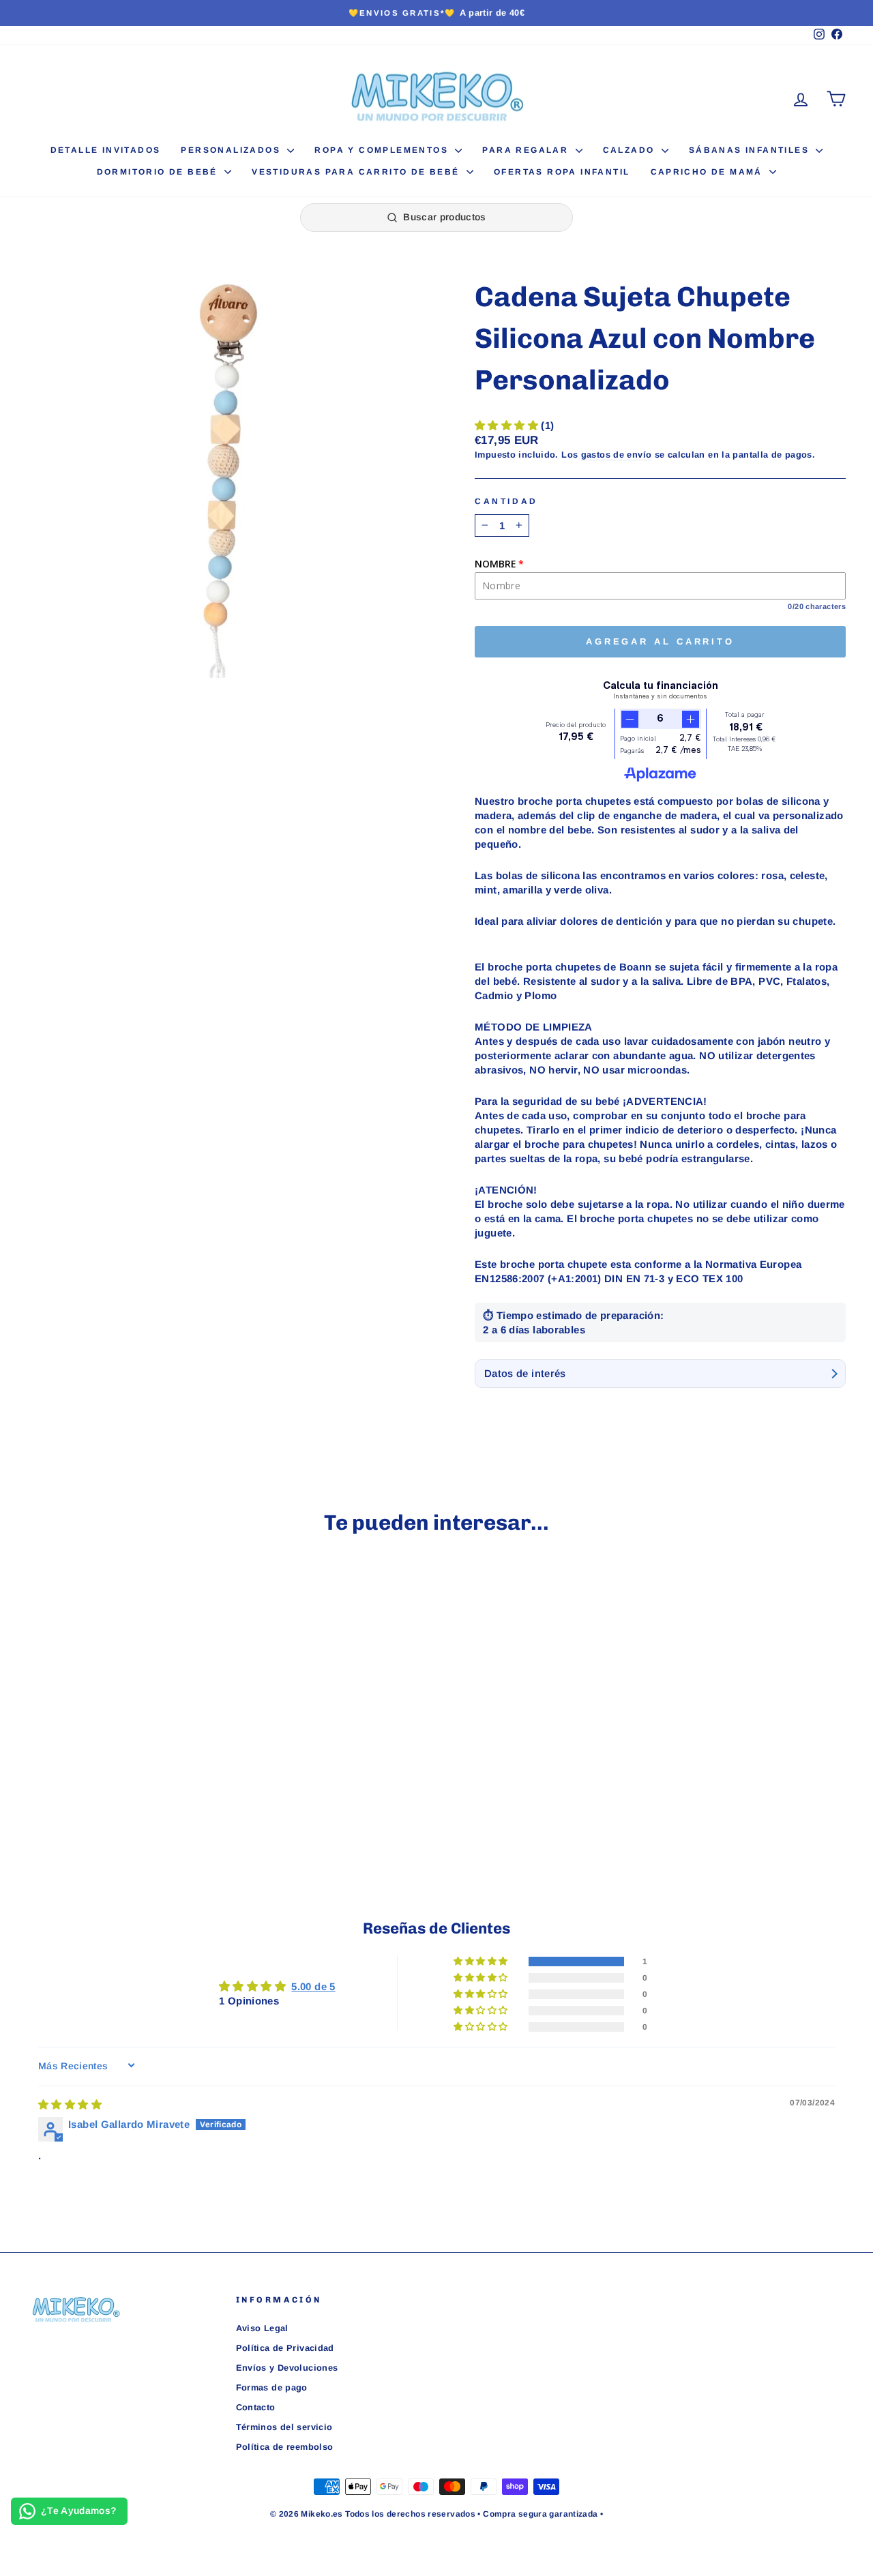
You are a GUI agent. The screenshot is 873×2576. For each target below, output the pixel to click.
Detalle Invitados (106, 150)
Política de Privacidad (285, 2348)
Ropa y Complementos (383, 150)
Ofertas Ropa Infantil (562, 172)
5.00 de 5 (313, 1986)
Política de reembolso (285, 2447)
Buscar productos (445, 217)
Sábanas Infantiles (751, 150)
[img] (70, 2104)
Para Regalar (527, 150)
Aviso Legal (262, 2328)
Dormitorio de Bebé (159, 172)
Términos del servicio (284, 2427)
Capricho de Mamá (709, 172)
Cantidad (506, 501)
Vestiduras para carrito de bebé (357, 172)
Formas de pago (272, 2387)
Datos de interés (525, 1373)
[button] (508, 425)
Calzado (631, 150)
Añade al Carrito (124, 1751)
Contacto (256, 2407)
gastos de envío (617, 455)
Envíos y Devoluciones (287, 2368)
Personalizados (232, 150)
